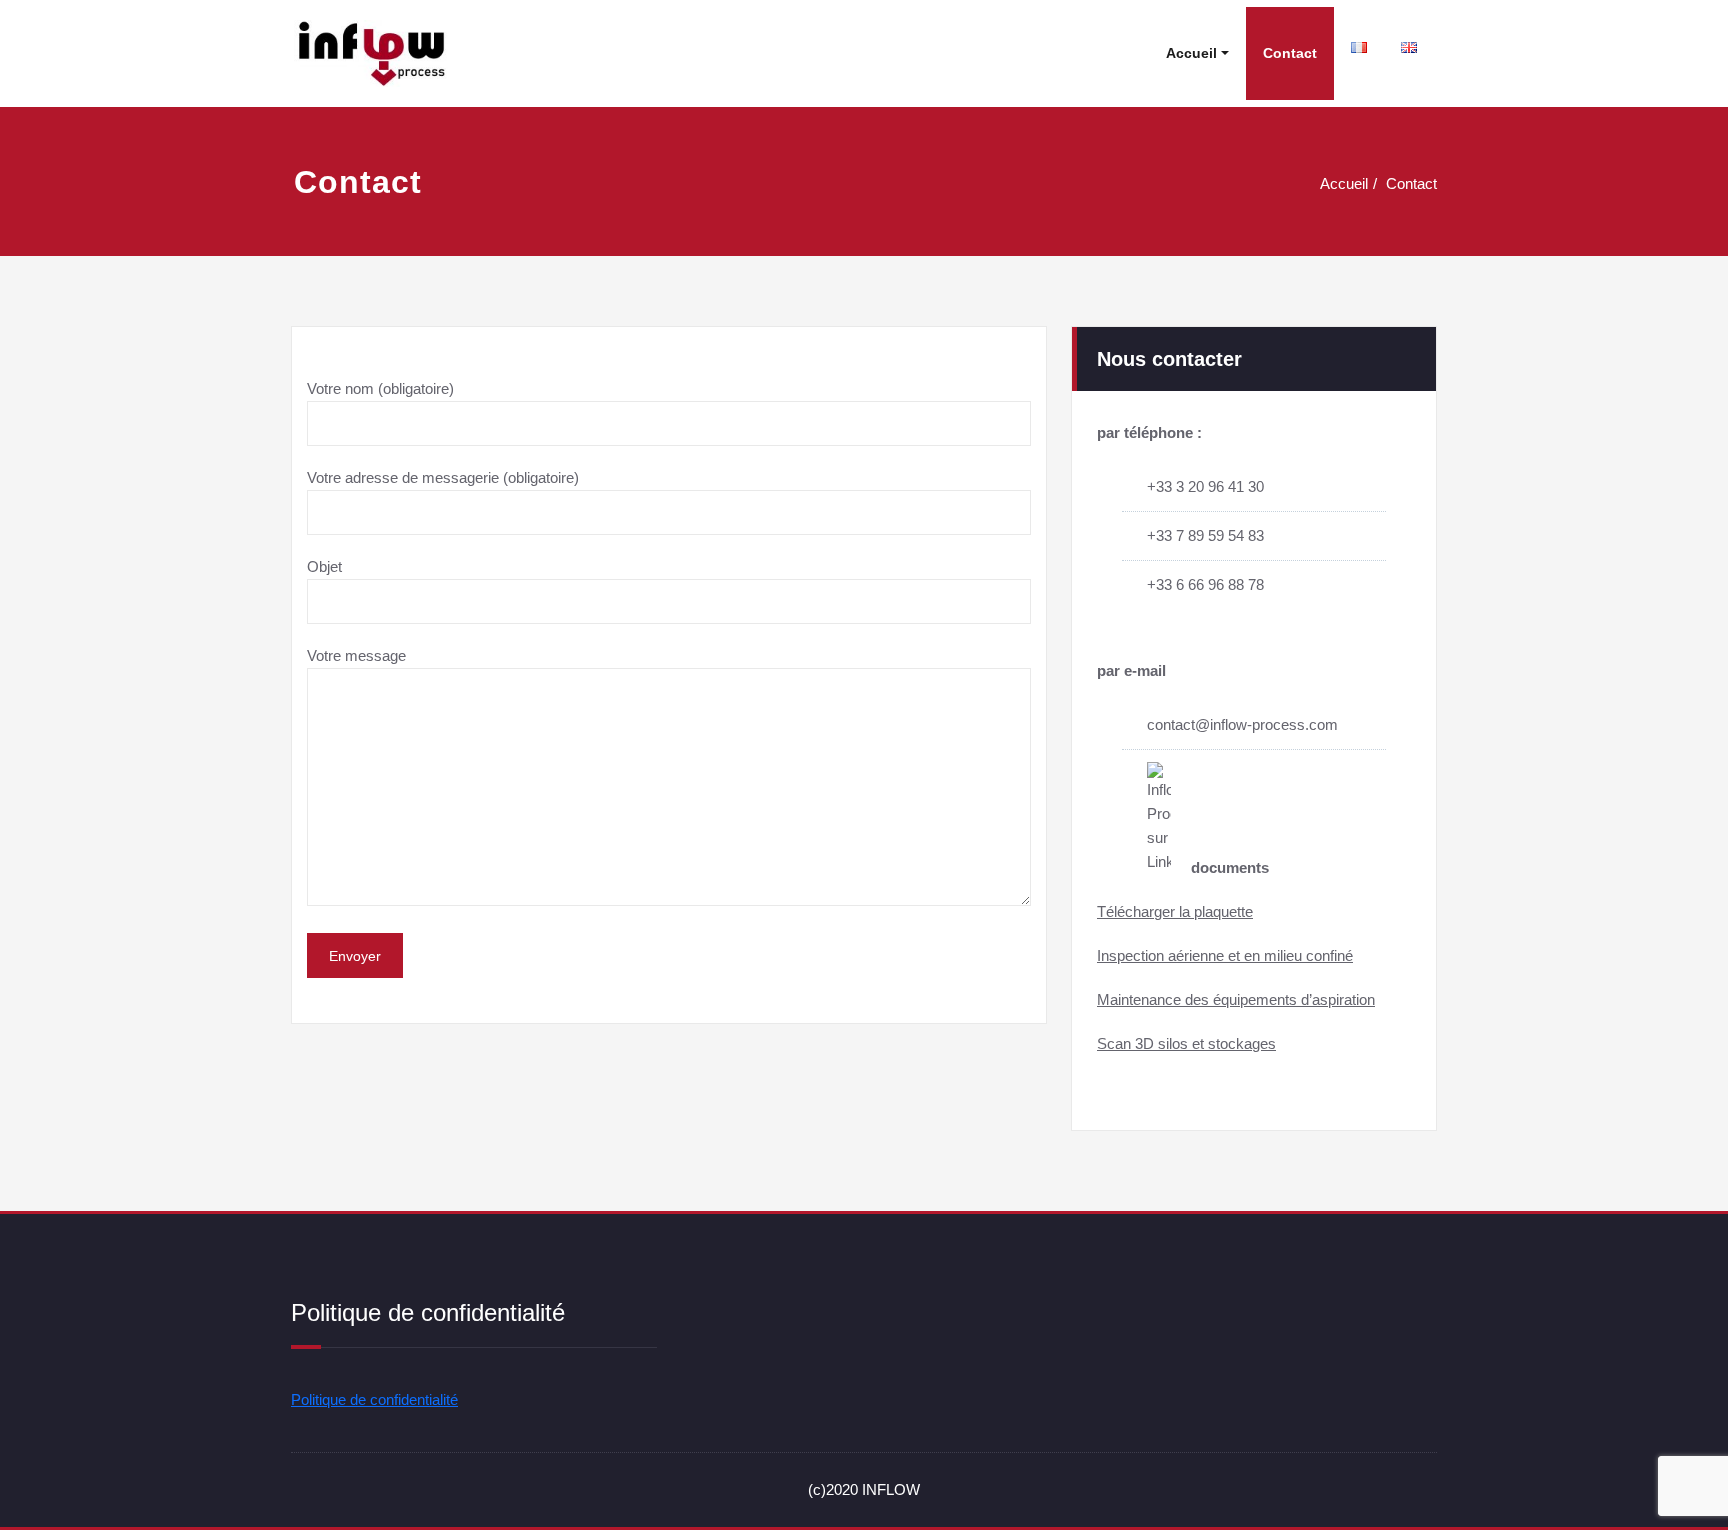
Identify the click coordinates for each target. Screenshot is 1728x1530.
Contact (1290, 53)
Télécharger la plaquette (1175, 911)
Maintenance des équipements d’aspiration (1236, 999)
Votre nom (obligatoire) (380, 388)
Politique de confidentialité (374, 1399)
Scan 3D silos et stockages (1186, 1043)
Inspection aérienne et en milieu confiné (1225, 955)
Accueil (1191, 53)
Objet (324, 566)
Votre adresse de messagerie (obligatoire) (443, 477)
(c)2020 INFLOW (864, 1489)
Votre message (356, 655)
